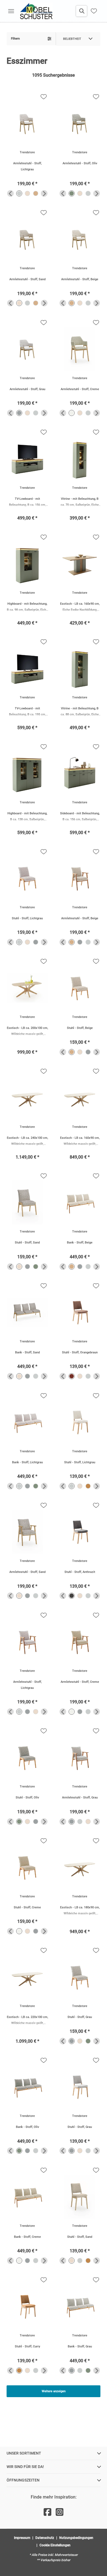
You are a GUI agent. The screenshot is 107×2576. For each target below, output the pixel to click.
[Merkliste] (94, 11)
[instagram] (60, 2512)
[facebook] (47, 2512)
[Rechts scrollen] (44, 193)
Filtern (15, 39)
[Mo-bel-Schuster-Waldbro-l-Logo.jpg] (36, 11)
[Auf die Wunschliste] (44, 97)
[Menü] (11, 11)
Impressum (22, 2538)
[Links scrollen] (10, 193)
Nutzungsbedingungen (76, 2538)
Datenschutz (45, 2538)
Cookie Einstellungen (55, 2545)
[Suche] (81, 11)
